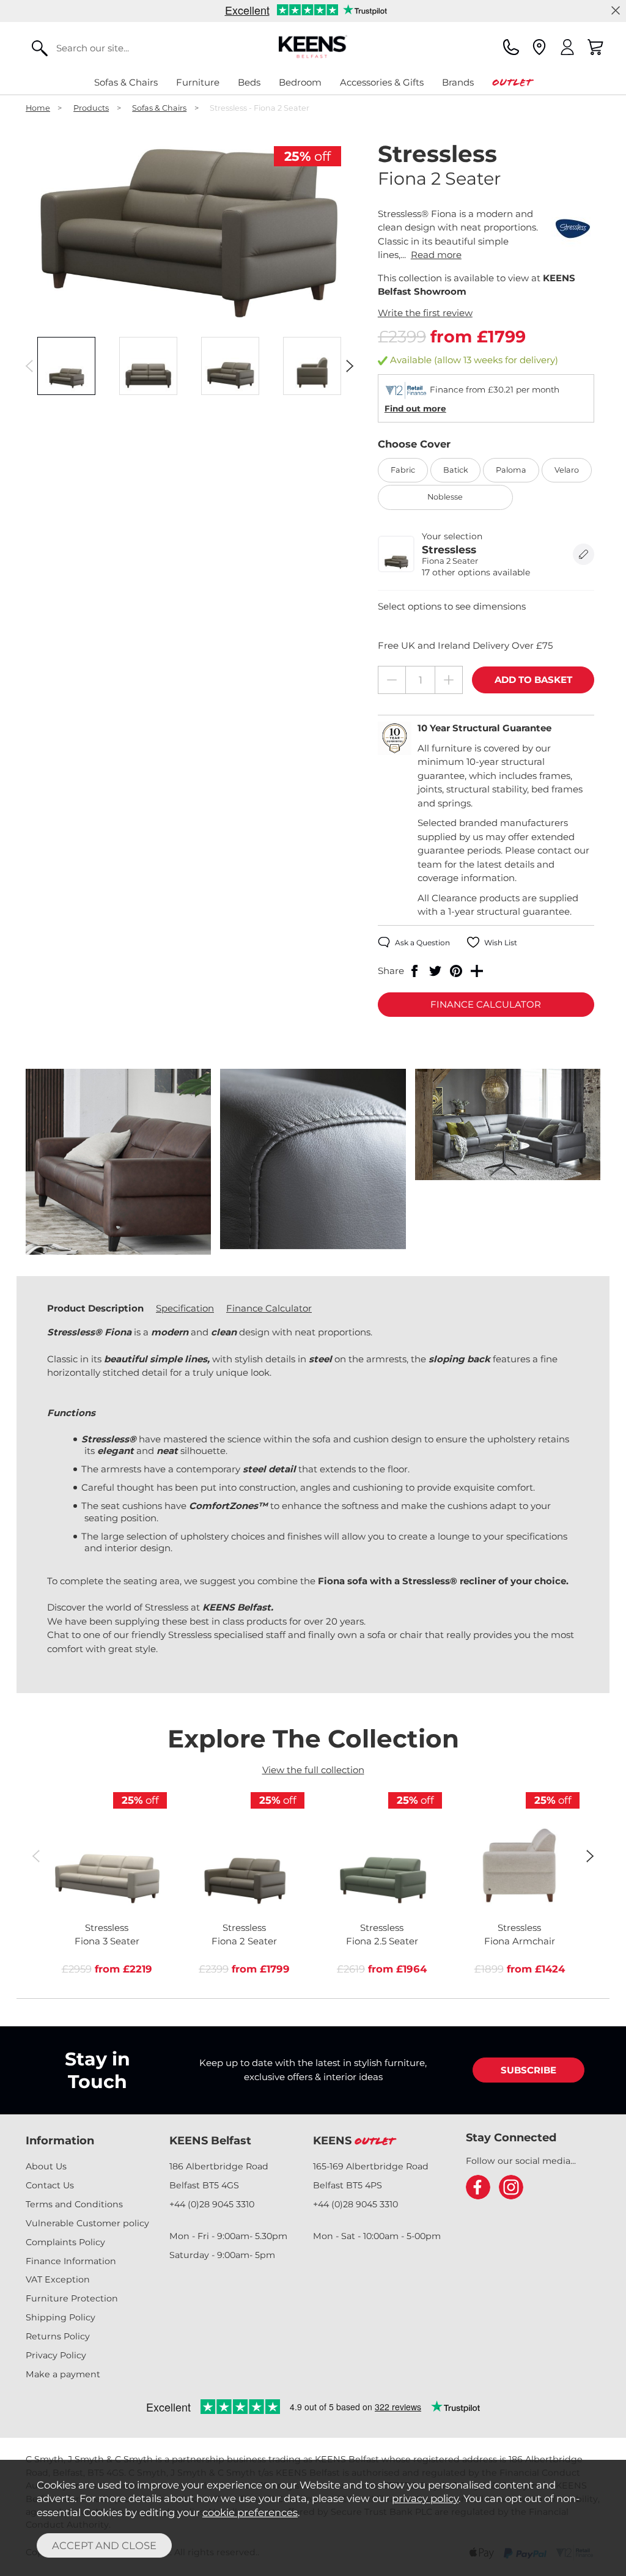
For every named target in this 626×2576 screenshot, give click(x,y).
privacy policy (425, 2498)
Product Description (95, 1308)
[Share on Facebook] (414, 971)
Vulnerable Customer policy (87, 2223)
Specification (185, 1308)
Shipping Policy (61, 2317)
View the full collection (313, 1770)
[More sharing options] (477, 971)
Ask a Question (422, 943)
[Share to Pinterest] (456, 971)
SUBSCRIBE (528, 2070)
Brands (458, 82)
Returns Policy (58, 2336)
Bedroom (300, 82)
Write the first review (425, 313)
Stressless (107, 1935)
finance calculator (486, 1004)
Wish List (501, 943)
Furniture (198, 82)
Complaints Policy (65, 2242)
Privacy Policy (56, 2355)
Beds (249, 82)
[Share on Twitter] (435, 971)
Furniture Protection (72, 2298)
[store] (539, 47)
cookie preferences (250, 2512)
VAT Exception (58, 2279)
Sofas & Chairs (126, 82)
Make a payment (63, 2374)
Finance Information (71, 2261)
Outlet (512, 82)
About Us (46, 2166)
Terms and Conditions (74, 2204)
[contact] (511, 47)
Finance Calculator (269, 1308)
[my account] (567, 47)
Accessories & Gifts (382, 82)
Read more (436, 255)
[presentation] (29, 366)
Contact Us (50, 2185)
